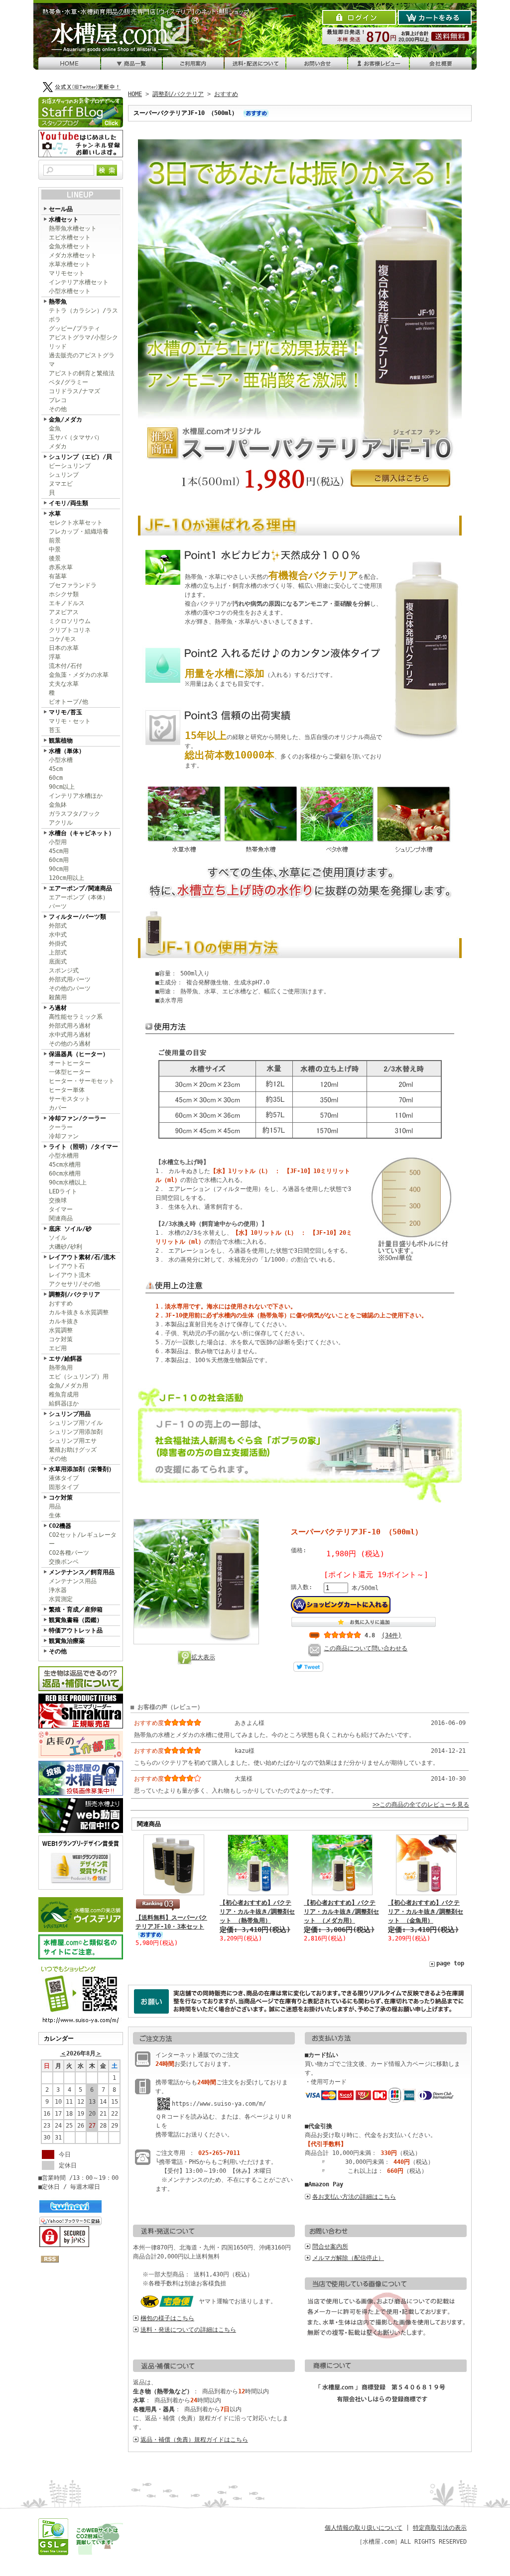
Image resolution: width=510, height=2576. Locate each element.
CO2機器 (60, 1526)
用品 (55, 1506)
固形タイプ (64, 1487)
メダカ (58, 446)
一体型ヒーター (70, 1072)
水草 (55, 514)
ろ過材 (58, 1008)
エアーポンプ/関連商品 (80, 888)
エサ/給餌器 (65, 1359)
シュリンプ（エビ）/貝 (80, 457)
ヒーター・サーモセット (82, 1081)
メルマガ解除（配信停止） (348, 2258)
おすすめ (61, 1303)
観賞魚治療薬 (67, 1641)
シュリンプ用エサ (73, 1441)
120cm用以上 (66, 878)
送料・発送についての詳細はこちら (188, 2330)
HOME (135, 94)
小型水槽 (61, 760)
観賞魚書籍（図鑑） (76, 1620)
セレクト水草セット (76, 523)
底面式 (58, 962)
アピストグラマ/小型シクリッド (83, 342)
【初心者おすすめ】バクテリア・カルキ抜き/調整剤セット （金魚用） (426, 1912)
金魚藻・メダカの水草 (79, 675)
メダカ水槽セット (73, 255)
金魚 (55, 429)
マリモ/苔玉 (65, 712)
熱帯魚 (58, 302)
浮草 (55, 657)
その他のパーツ (70, 988)
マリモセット (67, 273)
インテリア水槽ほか (76, 796)
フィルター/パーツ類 (77, 917)
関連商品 (61, 1218)
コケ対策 (61, 1339)
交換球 (58, 1200)
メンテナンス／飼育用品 (82, 1572)
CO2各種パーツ (69, 1553)
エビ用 (58, 1348)
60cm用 (59, 860)
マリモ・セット (70, 721)
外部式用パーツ (70, 979)
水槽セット (64, 219)
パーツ (58, 906)
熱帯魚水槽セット (73, 228)
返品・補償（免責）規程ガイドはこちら (194, 2440)
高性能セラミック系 (76, 1017)
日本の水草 (64, 648)
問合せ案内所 (330, 2247)
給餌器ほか (64, 1403)
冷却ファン (64, 1136)
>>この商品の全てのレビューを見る (421, 1805)
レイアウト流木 (70, 1275)
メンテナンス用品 (73, 1581)
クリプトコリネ (70, 630)
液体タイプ (64, 1478)
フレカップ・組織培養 (79, 532)
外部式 (58, 926)
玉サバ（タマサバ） (76, 437)
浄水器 (58, 1590)
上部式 (58, 953)
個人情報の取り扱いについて (364, 2528)
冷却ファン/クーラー (77, 1118)
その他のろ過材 (70, 1044)
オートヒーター (70, 1063)
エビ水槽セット (70, 237)
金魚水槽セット (70, 246)
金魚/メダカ (65, 420)
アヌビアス (64, 612)
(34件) (391, 1635)
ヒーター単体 (67, 1090)
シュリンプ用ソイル (76, 1423)
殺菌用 (58, 997)
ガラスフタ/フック (74, 814)
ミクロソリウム (70, 621)
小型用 (58, 842)
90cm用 (59, 869)
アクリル (61, 823)
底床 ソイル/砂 (70, 1229)
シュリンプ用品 (70, 1414)
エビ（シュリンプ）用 (79, 1377)
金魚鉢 (58, 805)
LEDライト (63, 1191)
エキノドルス (67, 603)
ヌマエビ (61, 484)
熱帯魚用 (61, 1368)
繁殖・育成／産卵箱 (76, 1610)
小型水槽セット (70, 291)
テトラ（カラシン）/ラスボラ (83, 315)
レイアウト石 (67, 1266)
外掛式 (58, 944)
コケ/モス (63, 639)
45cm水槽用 (65, 1165)
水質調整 (61, 1330)
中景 (55, 549)
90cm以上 (62, 787)
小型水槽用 (64, 1156)
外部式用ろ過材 (70, 1026)
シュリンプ (64, 475)
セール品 (61, 209)
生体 (55, 1515)
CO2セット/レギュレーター (83, 1539)
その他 (58, 409)
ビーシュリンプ (70, 466)
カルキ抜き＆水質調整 (79, 1312)
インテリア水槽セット (79, 282)
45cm (56, 769)
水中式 (58, 935)
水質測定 (61, 1599)
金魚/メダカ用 (68, 1386)
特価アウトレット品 (76, 1630)
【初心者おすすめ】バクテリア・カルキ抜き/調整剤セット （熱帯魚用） (257, 1912)
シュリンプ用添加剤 (76, 1432)
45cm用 (59, 851)
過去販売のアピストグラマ (82, 360)
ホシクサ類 (64, 594)
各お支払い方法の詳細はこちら (354, 2197)
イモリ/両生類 (68, 503)
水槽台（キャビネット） (82, 833)
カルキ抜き (64, 1321)
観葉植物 (61, 741)
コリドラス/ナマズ (74, 391)
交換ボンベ (64, 1562)
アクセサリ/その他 (74, 1284)
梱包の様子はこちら (167, 2318)
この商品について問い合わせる (366, 1648)
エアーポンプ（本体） (79, 897)
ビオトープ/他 (68, 702)
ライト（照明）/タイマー (83, 1147)
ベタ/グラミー (68, 382)
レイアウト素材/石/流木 (82, 1257)
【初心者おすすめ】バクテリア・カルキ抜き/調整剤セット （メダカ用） (341, 1912)
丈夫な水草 (64, 684)
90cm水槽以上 (68, 1182)
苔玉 (55, 730)
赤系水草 (61, 567)
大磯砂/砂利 (65, 1247)
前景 (55, 540)
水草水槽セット (70, 264)
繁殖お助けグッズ (73, 1450)
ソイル (58, 1238)
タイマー (61, 1209)
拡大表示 (203, 1657)
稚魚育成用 (64, 1395)
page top (450, 1963)
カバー (58, 1108)
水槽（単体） (67, 751)
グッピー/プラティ (74, 328)
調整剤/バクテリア (74, 1294)
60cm (56, 778)
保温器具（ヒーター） (79, 1054)
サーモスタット (70, 1099)
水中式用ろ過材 (70, 1035)
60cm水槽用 (65, 1174)
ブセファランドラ (73, 585)
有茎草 (58, 576)
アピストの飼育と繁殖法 (82, 373)
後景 (55, 558)
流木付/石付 (65, 666)
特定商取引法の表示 (440, 2528)
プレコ (58, 400)
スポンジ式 (64, 970)
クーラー (61, 1127)
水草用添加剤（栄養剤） (82, 1469)
